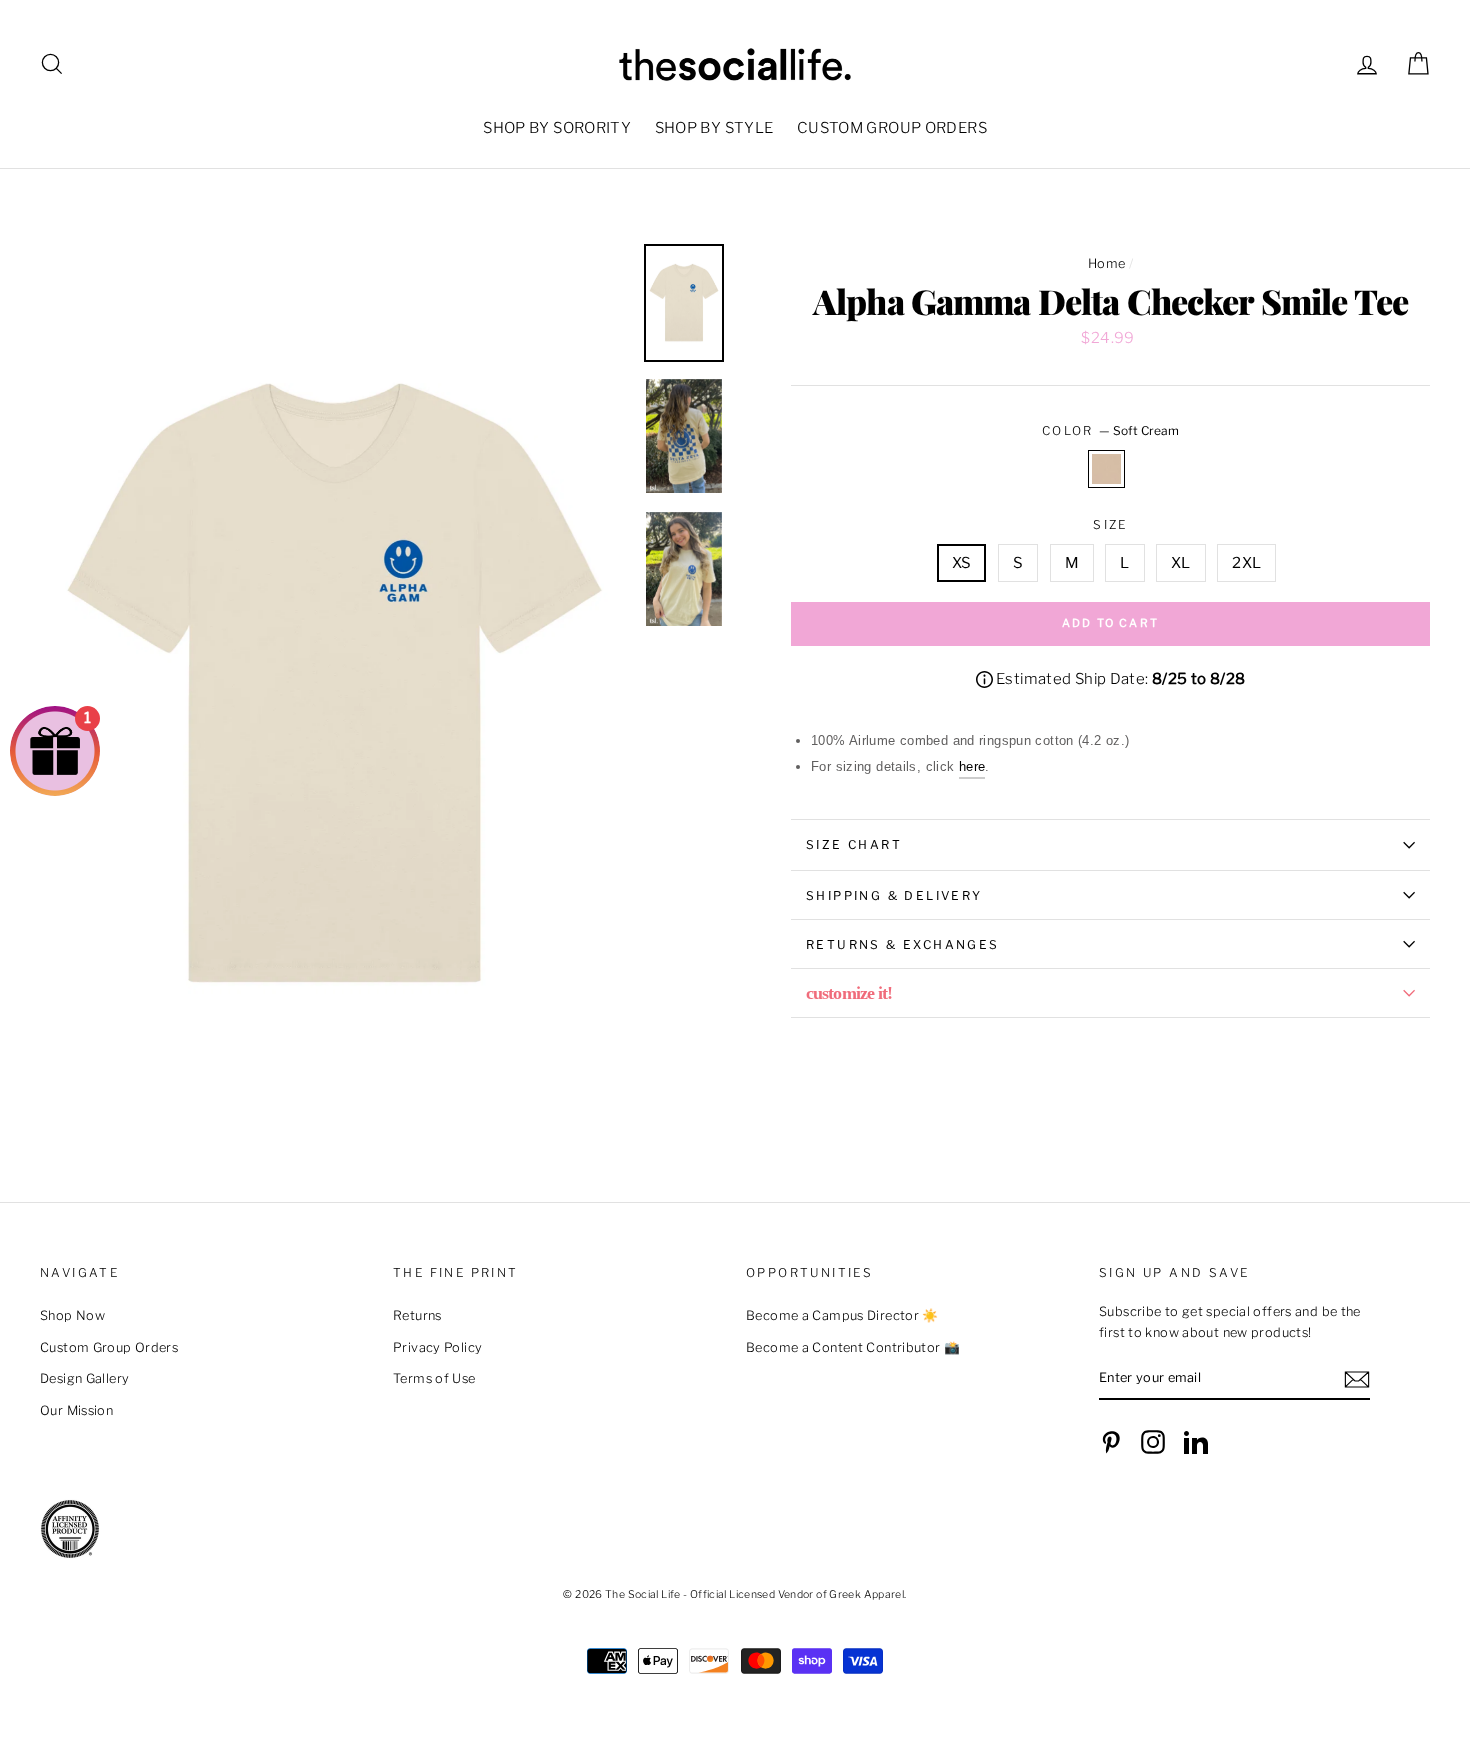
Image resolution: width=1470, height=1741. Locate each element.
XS (962, 563)
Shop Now (72, 1315)
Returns (417, 1315)
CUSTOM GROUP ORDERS (892, 128)
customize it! (849, 993)
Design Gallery (84, 1378)
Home (1107, 263)
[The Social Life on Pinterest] (1111, 1442)
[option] (334, 686)
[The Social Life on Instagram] (1153, 1442)
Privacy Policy (437, 1347)
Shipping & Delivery (894, 895)
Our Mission (76, 1410)
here (972, 766)
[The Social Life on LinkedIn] (1196, 1442)
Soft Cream (1107, 469)
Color (1110, 430)
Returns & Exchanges (903, 944)
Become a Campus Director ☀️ (842, 1315)
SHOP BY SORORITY (557, 128)
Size (1110, 524)
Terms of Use (434, 1378)
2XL (1246, 563)
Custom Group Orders (109, 1347)
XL (1181, 563)
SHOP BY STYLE (714, 128)
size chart (854, 844)
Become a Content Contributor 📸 (853, 1347)
